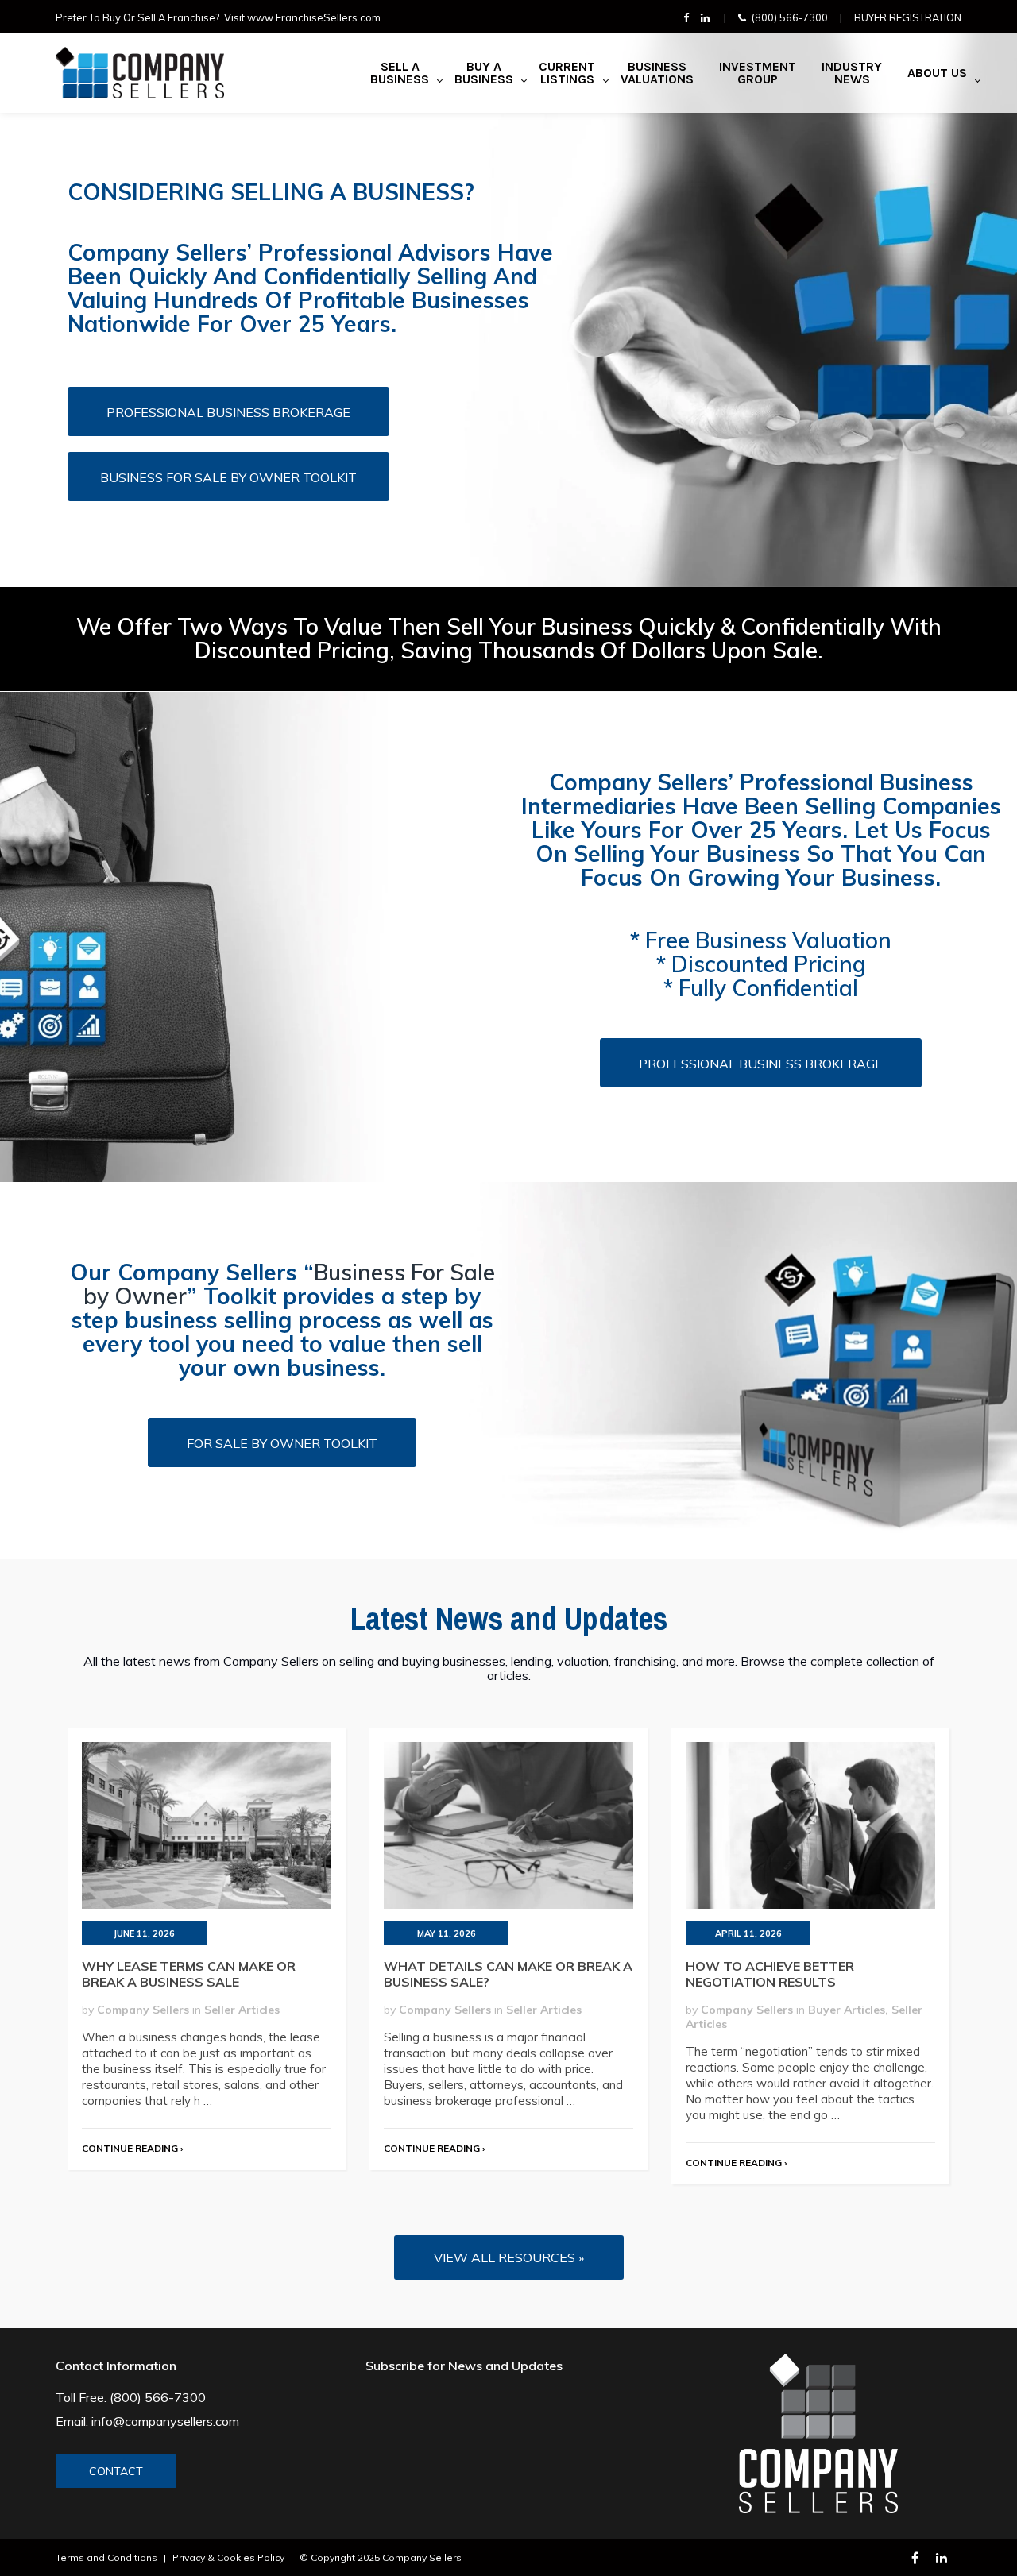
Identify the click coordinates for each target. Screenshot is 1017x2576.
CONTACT (116, 2471)
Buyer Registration (908, 17)
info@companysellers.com (165, 2421)
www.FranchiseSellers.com (314, 17)
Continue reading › (132, 2148)
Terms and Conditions (106, 2557)
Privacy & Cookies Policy (228, 2557)
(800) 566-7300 (790, 17)
